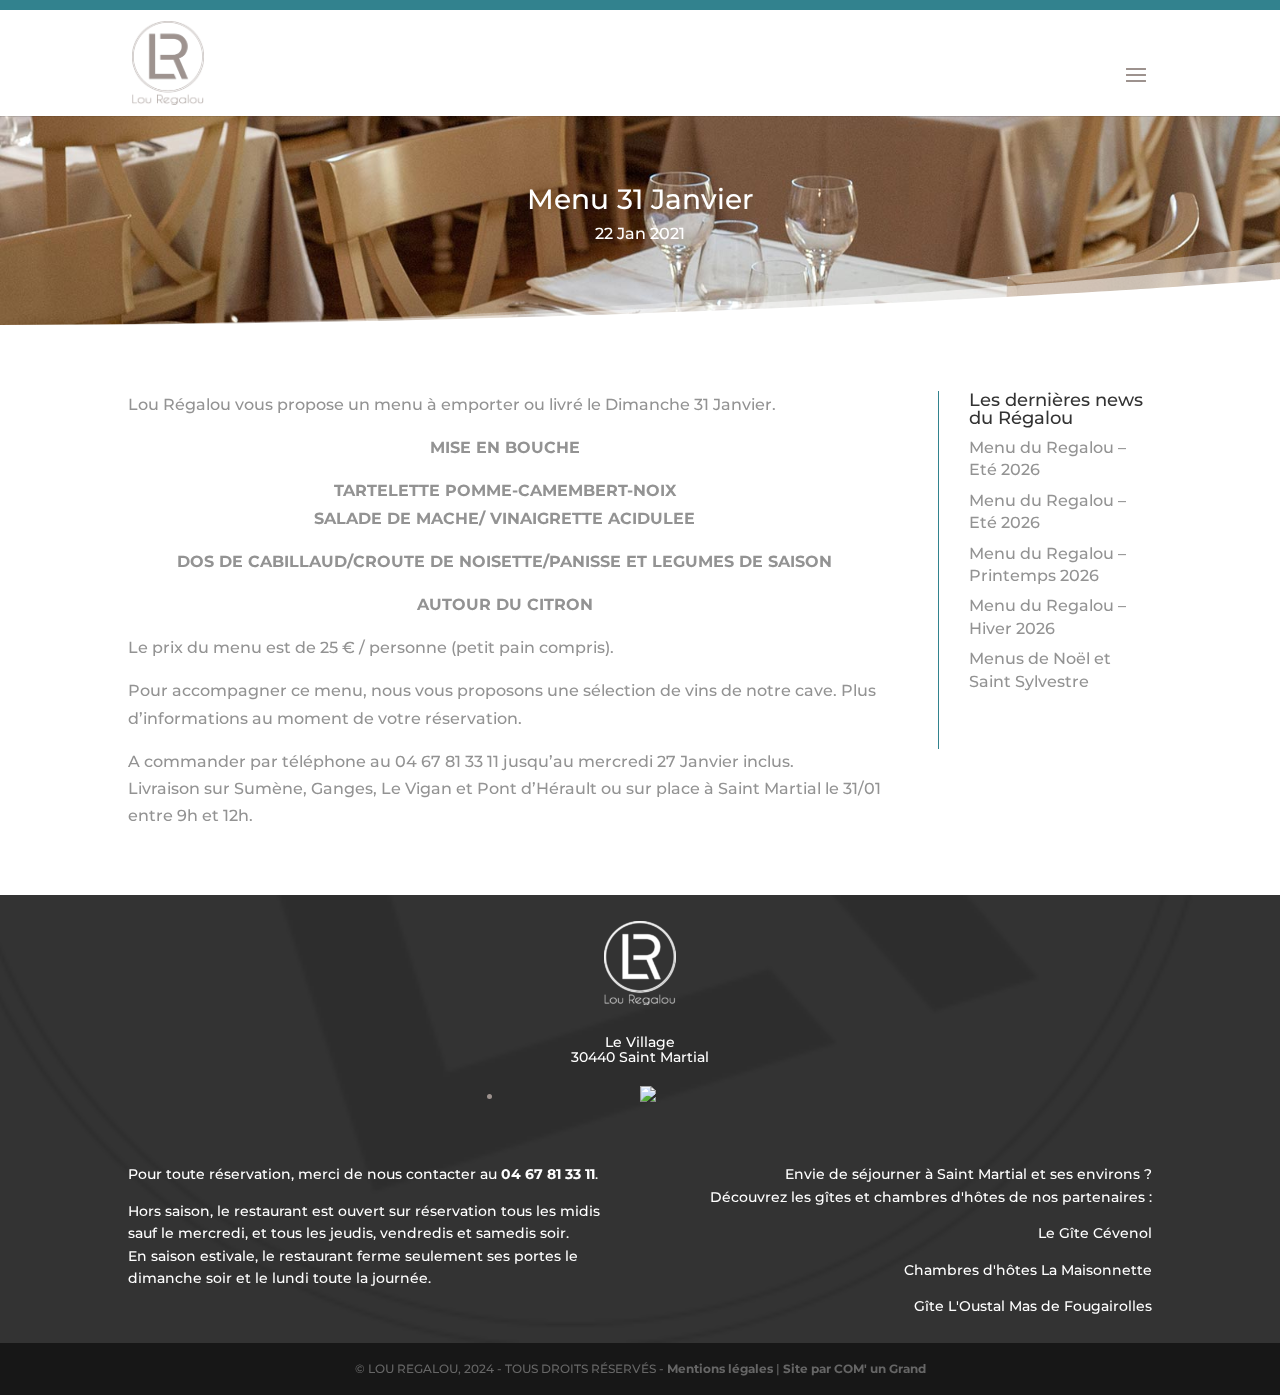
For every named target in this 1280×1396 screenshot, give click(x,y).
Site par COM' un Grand (854, 1368)
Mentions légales (720, 1368)
